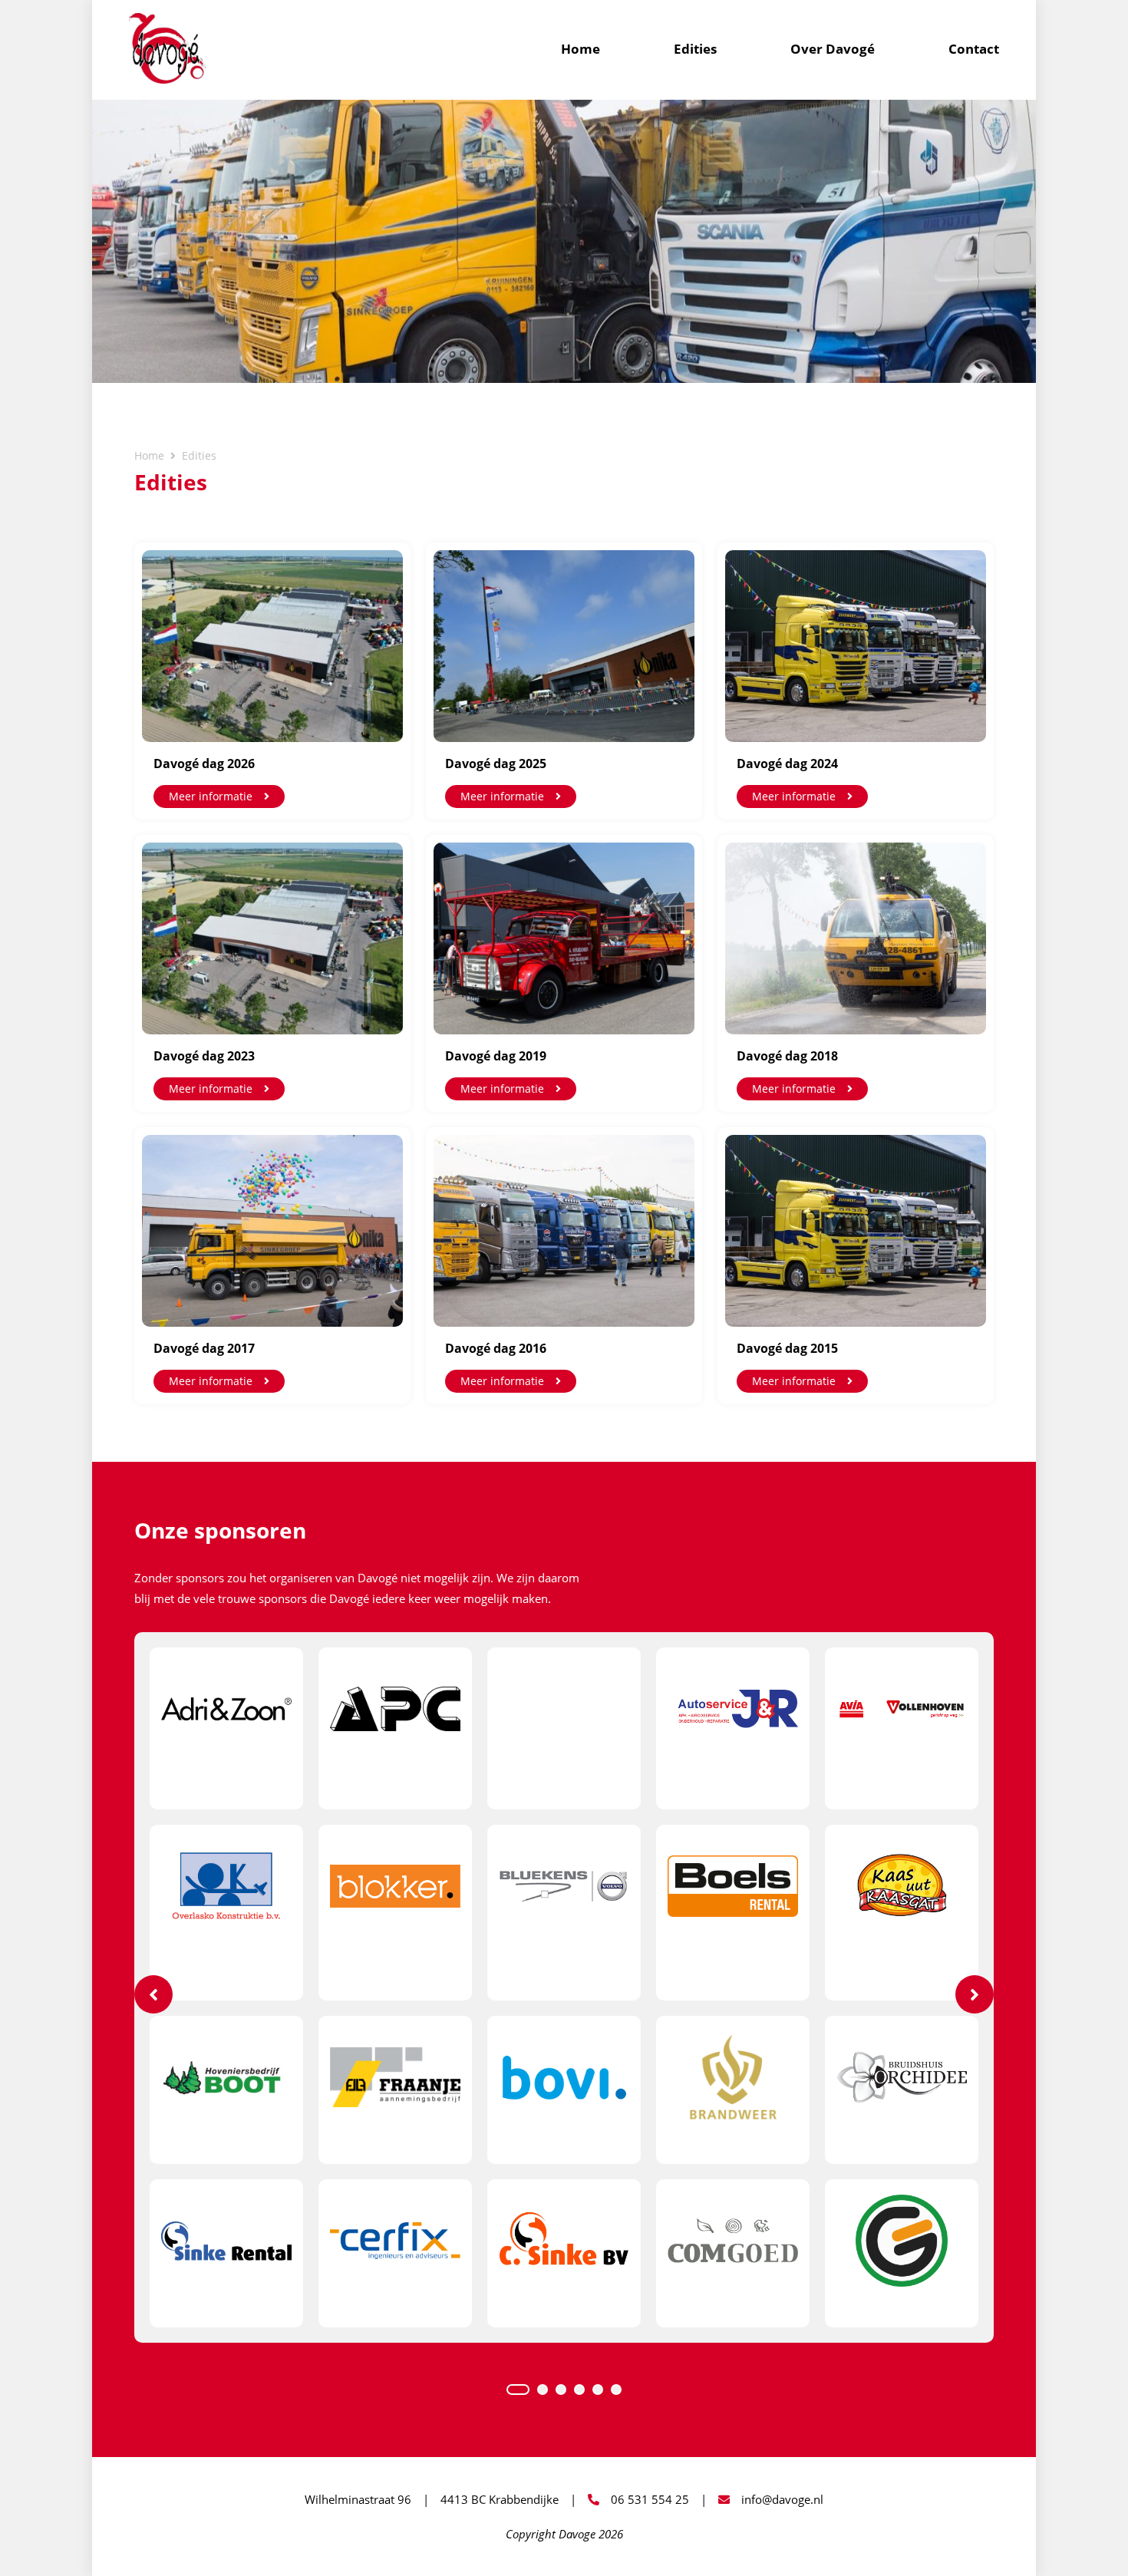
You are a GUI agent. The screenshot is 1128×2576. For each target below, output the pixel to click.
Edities (695, 49)
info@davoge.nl (782, 2499)
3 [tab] (561, 2390)
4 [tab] (579, 2390)
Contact (974, 49)
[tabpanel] (564, 1987)
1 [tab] (518, 2390)
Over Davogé (833, 49)
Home (580, 49)
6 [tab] (616, 2390)
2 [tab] (543, 2390)
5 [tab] (598, 2390)
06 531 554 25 (650, 2499)
